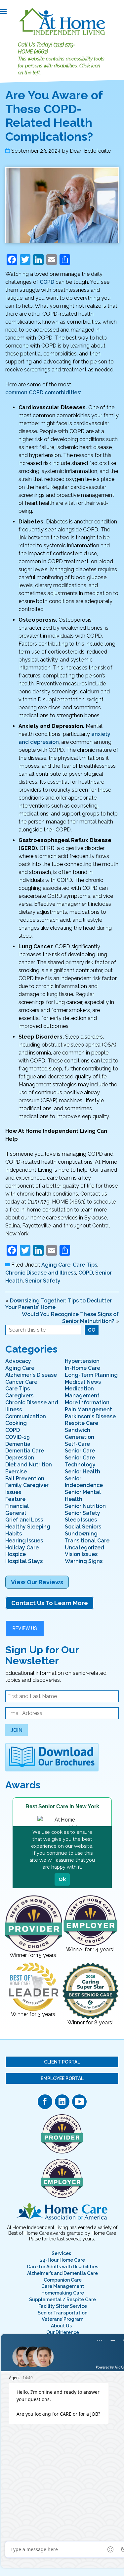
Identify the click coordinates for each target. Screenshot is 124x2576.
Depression (20, 1458)
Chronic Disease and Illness (41, 1273)
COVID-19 (18, 1437)
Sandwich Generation (80, 1434)
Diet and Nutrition (29, 1465)
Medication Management (82, 1392)
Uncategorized (84, 1548)
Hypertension (82, 1361)
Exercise (16, 1472)
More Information (87, 1403)
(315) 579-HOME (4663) (47, 48)
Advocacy (18, 1361)
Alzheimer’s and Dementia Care (62, 2273)
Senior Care (80, 1451)
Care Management (63, 2286)
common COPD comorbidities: (43, 392)
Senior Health (83, 1472)
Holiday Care (22, 1548)
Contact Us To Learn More (50, 1603)
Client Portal (62, 2062)
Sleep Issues (81, 1520)
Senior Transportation (62, 2313)
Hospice (16, 1554)
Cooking (16, 1423)
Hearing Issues (24, 1541)
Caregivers (19, 1396)
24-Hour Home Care (62, 2260)
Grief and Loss (24, 1520)
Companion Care (63, 2280)
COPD (47, 282)
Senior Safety (43, 1281)
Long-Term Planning (91, 1375)
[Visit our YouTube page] (79, 2102)
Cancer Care (21, 1382)
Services (61, 2253)
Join (17, 1730)
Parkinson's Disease (90, 1416)
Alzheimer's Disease (31, 1375)
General (16, 1513)
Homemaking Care (63, 2293)
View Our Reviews (37, 1582)
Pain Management (88, 1409)
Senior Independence (84, 1482)
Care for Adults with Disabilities (62, 2267)
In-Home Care (83, 1368)
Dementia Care (25, 1451)
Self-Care (77, 1444)
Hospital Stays (24, 1561)
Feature (15, 1499)
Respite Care (82, 1423)
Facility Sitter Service (63, 2306)
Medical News (83, 1382)
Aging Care (56, 1265)
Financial (17, 1506)
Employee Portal (62, 2078)
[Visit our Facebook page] (45, 2102)
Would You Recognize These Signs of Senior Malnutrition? (70, 1318)
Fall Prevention (25, 1479)
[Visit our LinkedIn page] (62, 2102)
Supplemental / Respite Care (62, 2300)
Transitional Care (87, 1541)
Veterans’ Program (62, 2319)
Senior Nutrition (85, 1506)
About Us (61, 2326)
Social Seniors (83, 1527)
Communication (26, 1416)
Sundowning (81, 1534)
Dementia (18, 1444)
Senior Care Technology (80, 1461)
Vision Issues (81, 1554)
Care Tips (85, 1265)
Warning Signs (84, 1561)
